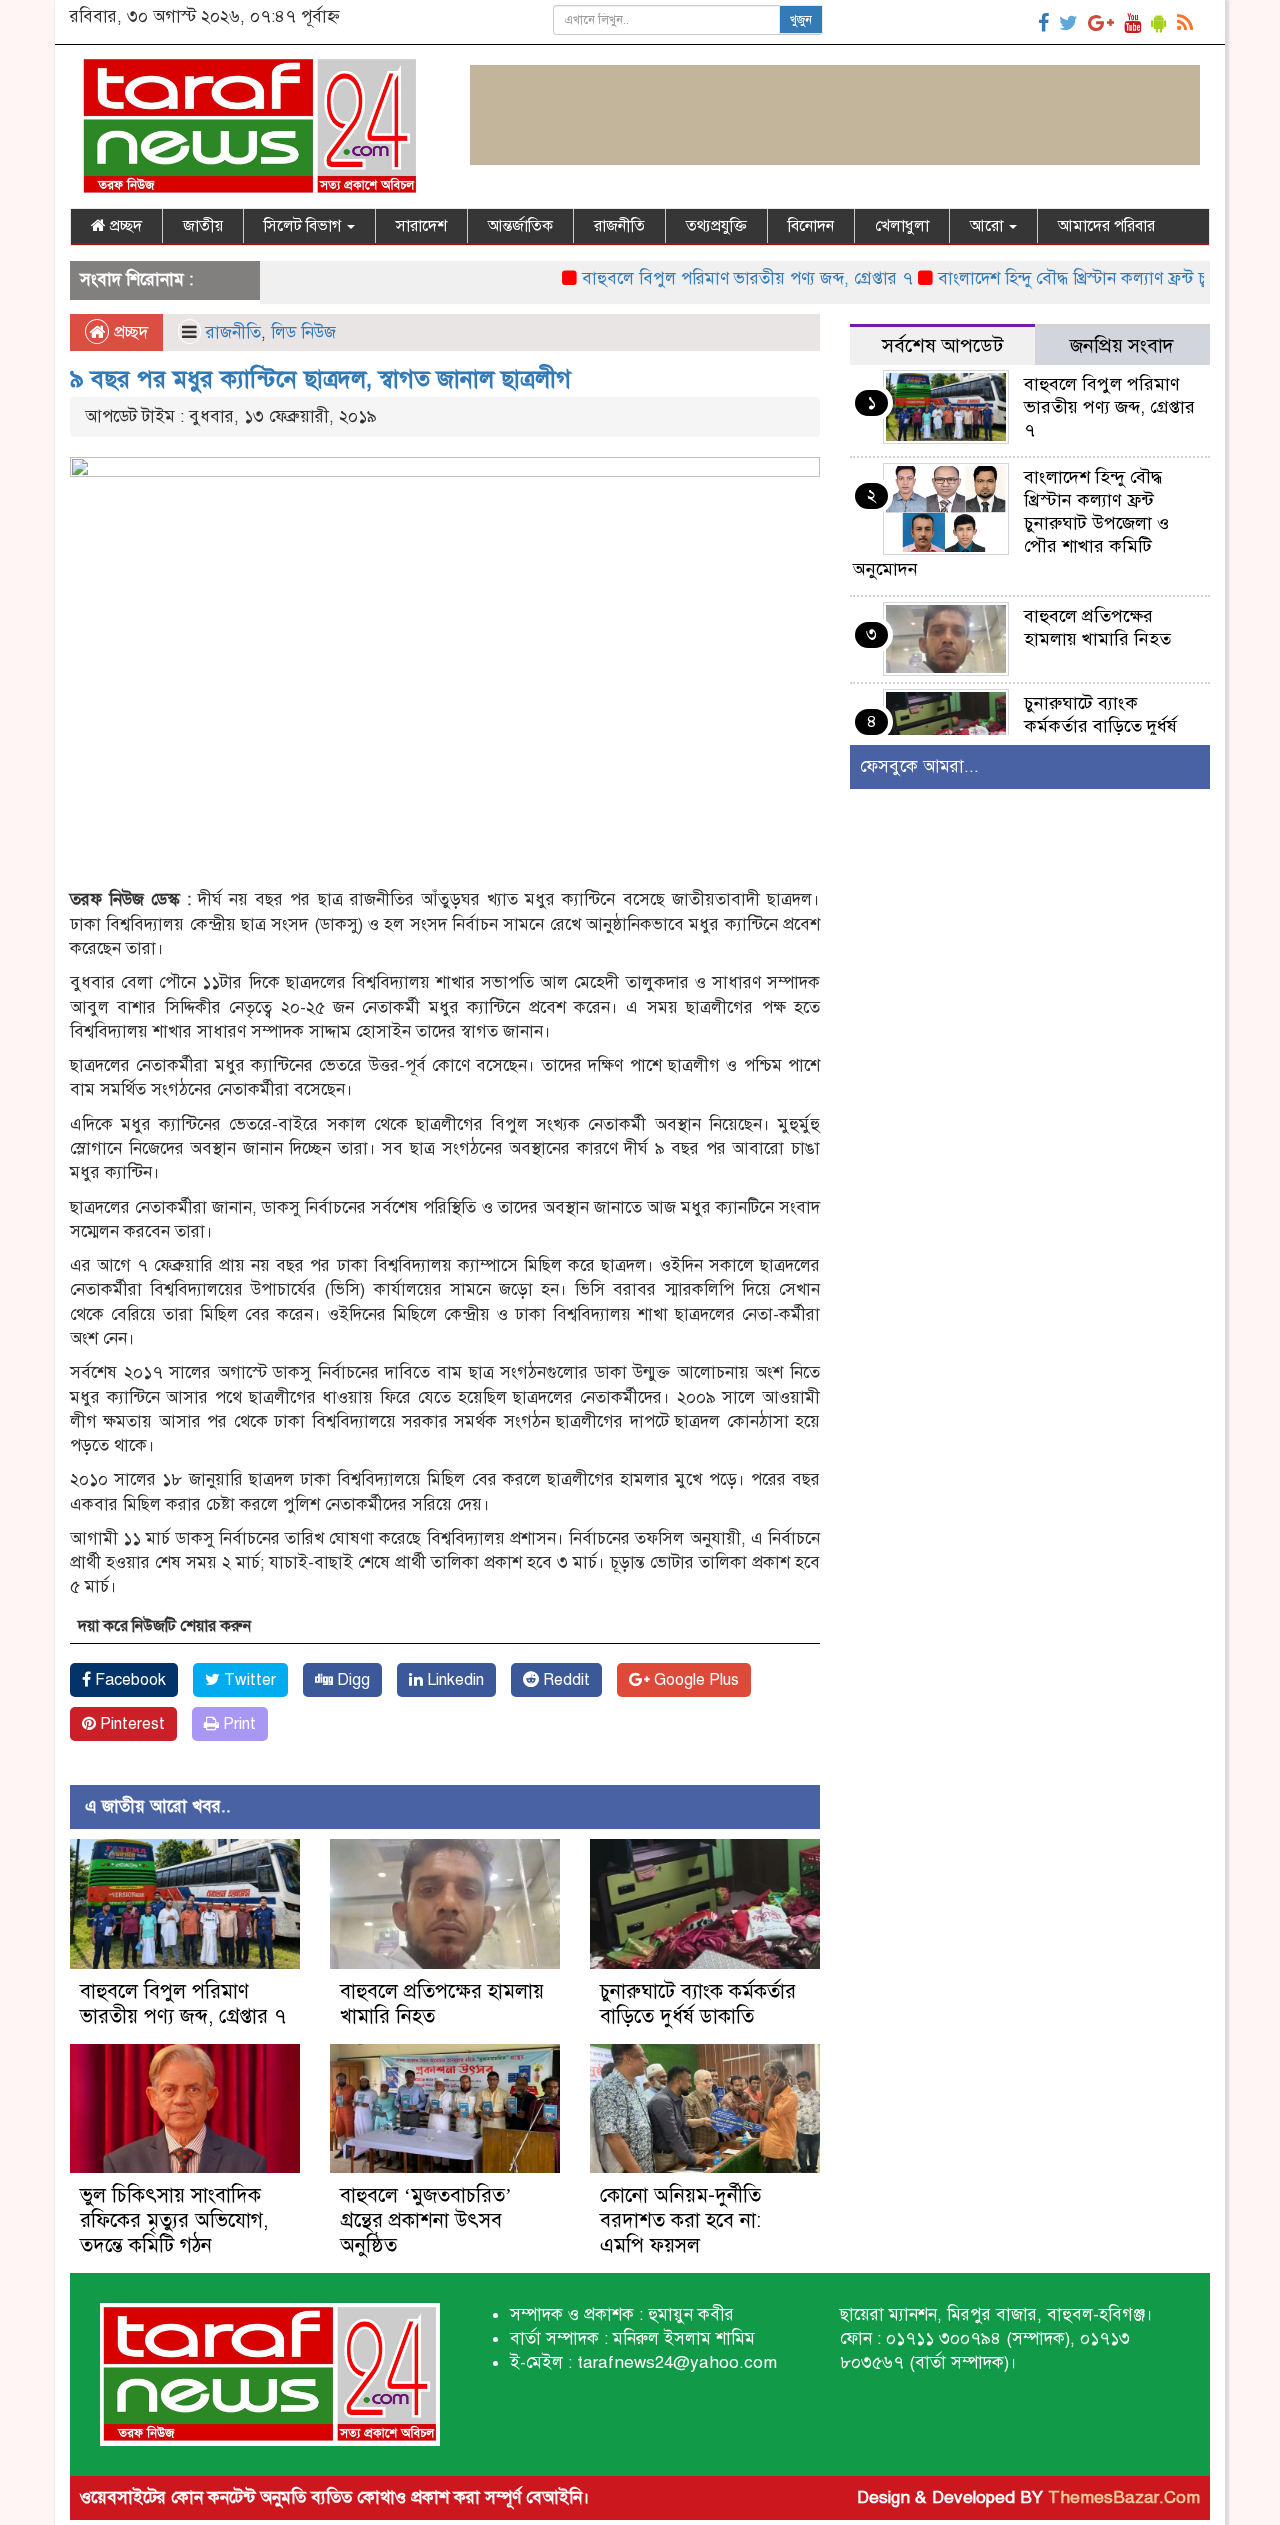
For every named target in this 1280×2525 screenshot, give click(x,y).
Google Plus (694, 1680)
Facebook (128, 1680)
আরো (988, 226)
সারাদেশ (421, 226)
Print (237, 1724)
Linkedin (453, 1680)
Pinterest (130, 1724)
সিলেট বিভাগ (304, 226)
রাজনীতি (619, 226)
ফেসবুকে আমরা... (919, 766)
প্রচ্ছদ (124, 226)
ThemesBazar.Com (1124, 2497)
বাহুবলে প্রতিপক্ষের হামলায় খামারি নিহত (1097, 627)
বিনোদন (811, 226)
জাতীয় (203, 226)
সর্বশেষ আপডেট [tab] (942, 345)
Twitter (248, 1680)
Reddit (564, 1680)
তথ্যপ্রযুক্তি (716, 226)
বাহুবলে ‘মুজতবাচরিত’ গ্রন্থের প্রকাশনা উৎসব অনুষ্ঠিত (426, 2220)
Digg (351, 1680)
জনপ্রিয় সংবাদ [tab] (1122, 345)
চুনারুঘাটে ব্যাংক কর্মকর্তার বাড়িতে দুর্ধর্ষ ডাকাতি (698, 2004)
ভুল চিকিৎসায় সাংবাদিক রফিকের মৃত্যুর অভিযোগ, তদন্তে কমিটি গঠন (174, 2220)
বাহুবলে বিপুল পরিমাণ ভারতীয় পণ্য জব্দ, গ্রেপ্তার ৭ (701, 278)
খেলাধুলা (902, 226)
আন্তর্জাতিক (520, 226)
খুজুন (801, 20)
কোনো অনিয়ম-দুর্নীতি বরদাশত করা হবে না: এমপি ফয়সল (680, 2220)
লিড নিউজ (303, 332)
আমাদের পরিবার (1106, 226)
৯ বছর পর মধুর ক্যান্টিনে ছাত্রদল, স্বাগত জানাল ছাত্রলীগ (320, 379)
